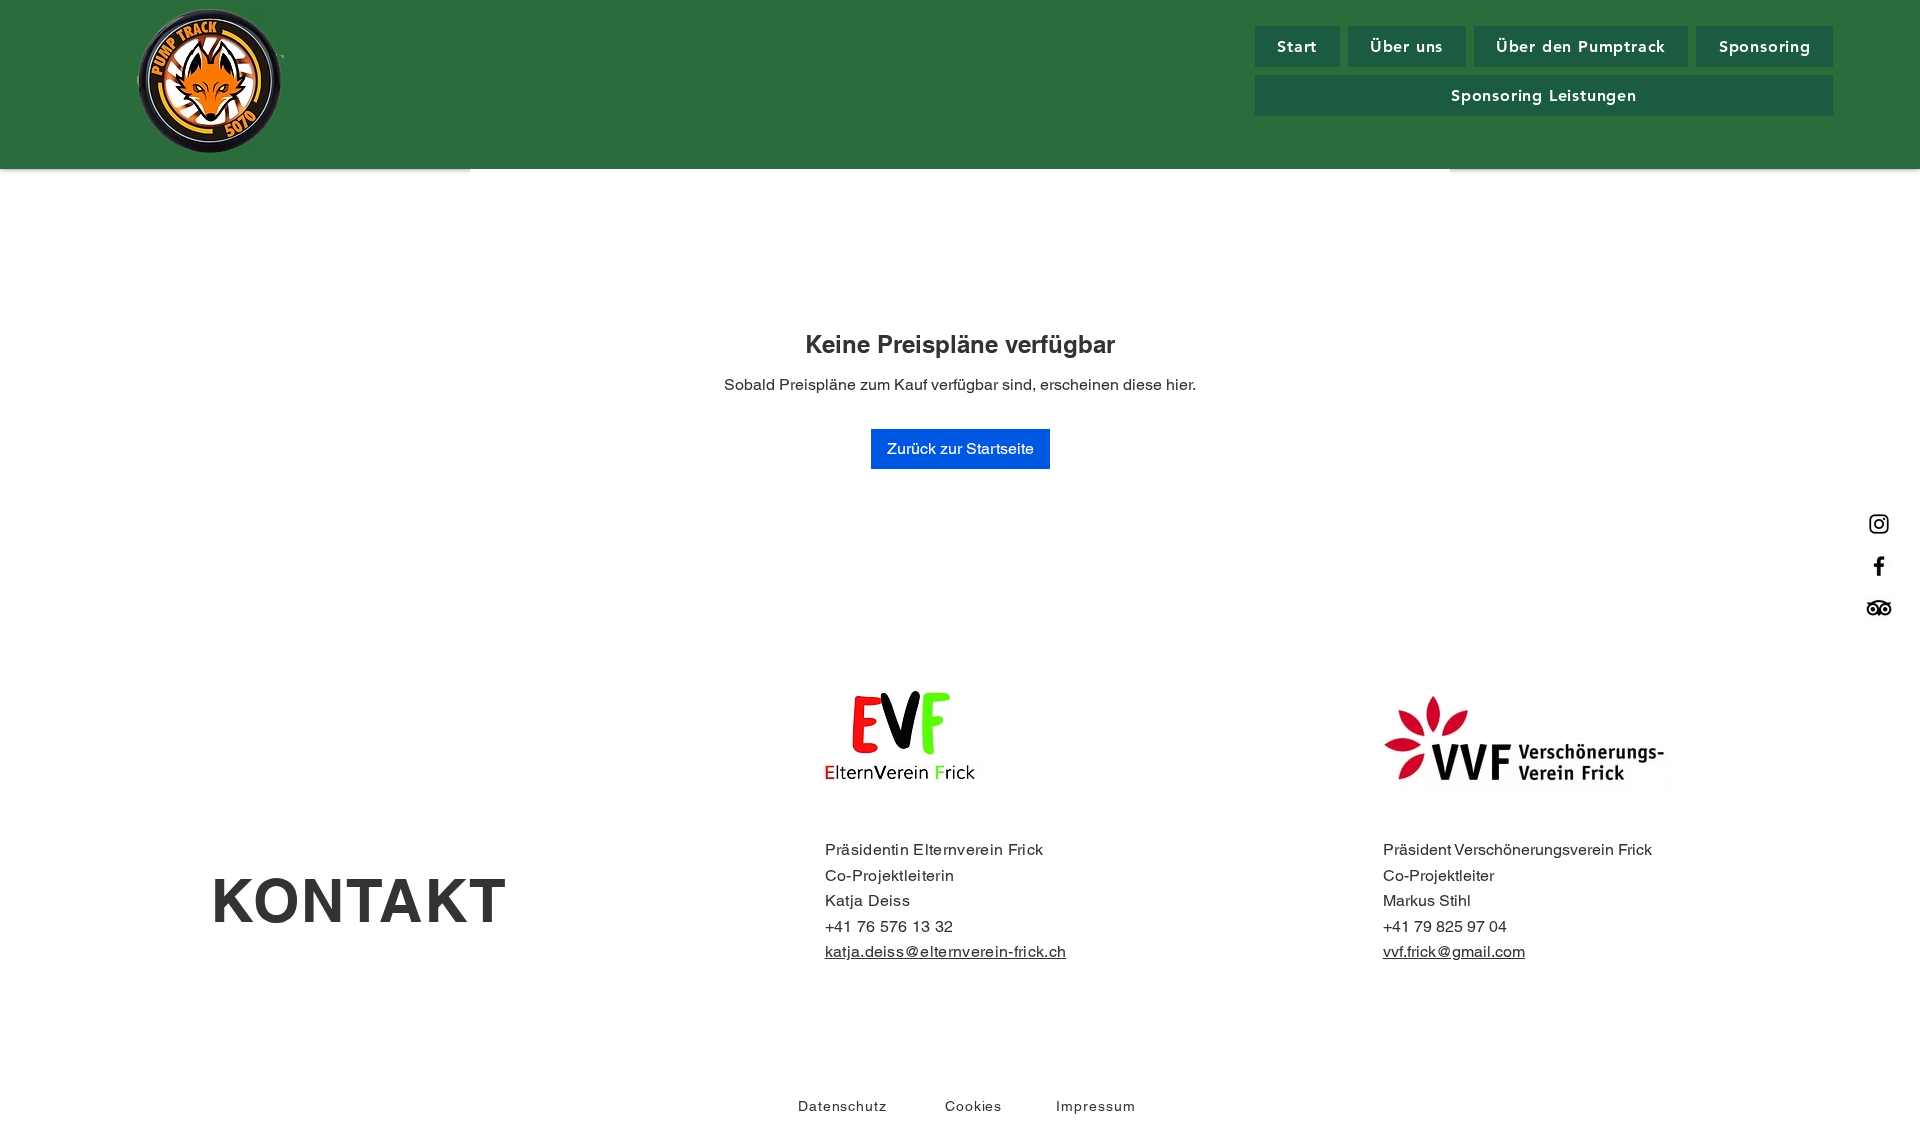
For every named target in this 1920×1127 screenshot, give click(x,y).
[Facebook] (1879, 566)
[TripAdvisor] (1879, 608)
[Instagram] (1879, 524)
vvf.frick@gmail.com (1454, 951)
